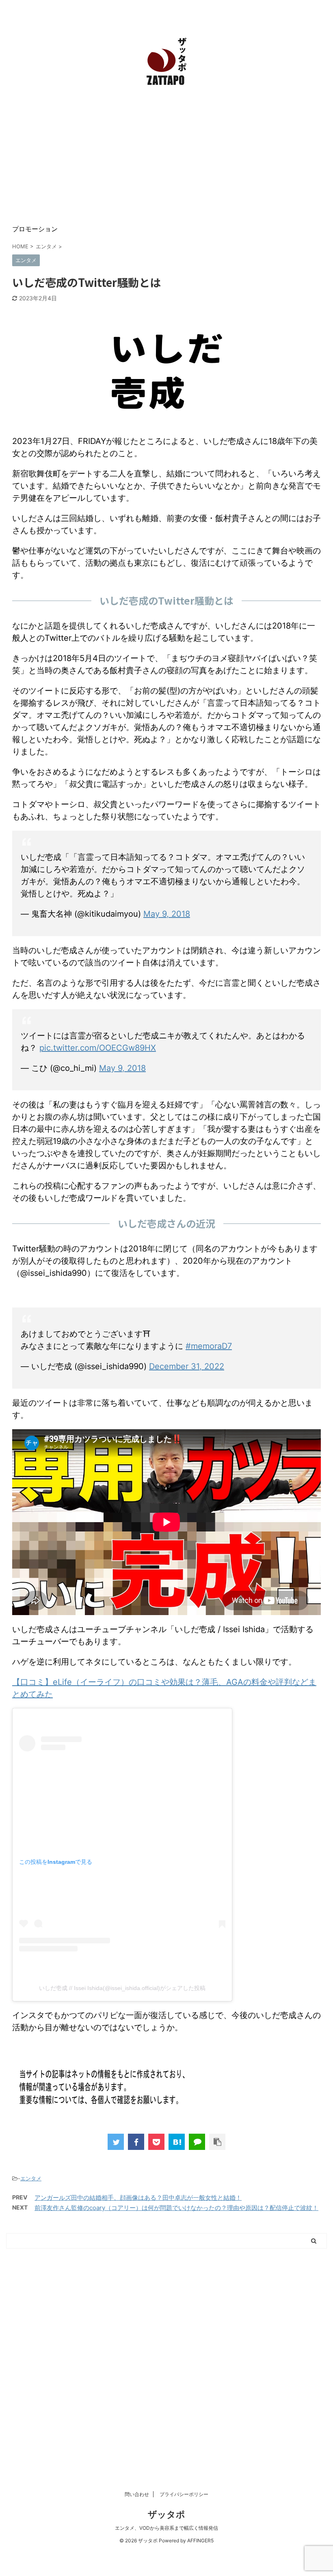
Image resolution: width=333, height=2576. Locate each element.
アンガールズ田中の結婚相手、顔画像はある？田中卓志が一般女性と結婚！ (138, 2198)
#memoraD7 (209, 1346)
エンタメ (31, 2178)
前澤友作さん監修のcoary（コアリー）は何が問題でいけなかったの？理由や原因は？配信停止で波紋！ (176, 2208)
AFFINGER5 (200, 2540)
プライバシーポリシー (184, 2494)
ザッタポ (166, 2514)
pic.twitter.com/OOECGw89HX (98, 1048)
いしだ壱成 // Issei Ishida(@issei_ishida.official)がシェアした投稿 (122, 1988)
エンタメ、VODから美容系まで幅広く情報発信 (166, 2528)
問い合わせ (137, 2494)
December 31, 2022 (187, 1366)
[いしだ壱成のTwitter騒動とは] (177, 2142)
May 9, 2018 (167, 914)
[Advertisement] (166, 156)
